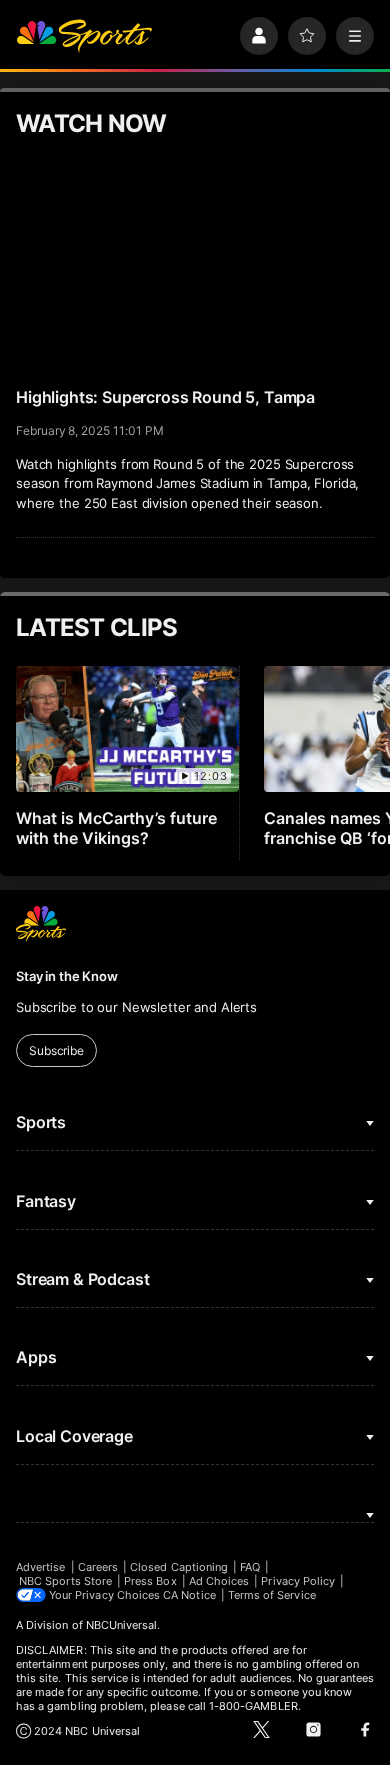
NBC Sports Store (65, 1581)
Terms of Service (272, 1595)
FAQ (250, 1567)
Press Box (150, 1581)
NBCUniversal (122, 1625)
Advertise (41, 1567)
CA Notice (189, 1595)
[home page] (84, 36)
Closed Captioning (179, 1567)
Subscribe (56, 1050)
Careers (98, 1567)
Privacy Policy (298, 1581)
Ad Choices (219, 1581)
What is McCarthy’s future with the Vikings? (116, 828)
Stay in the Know (67, 976)
